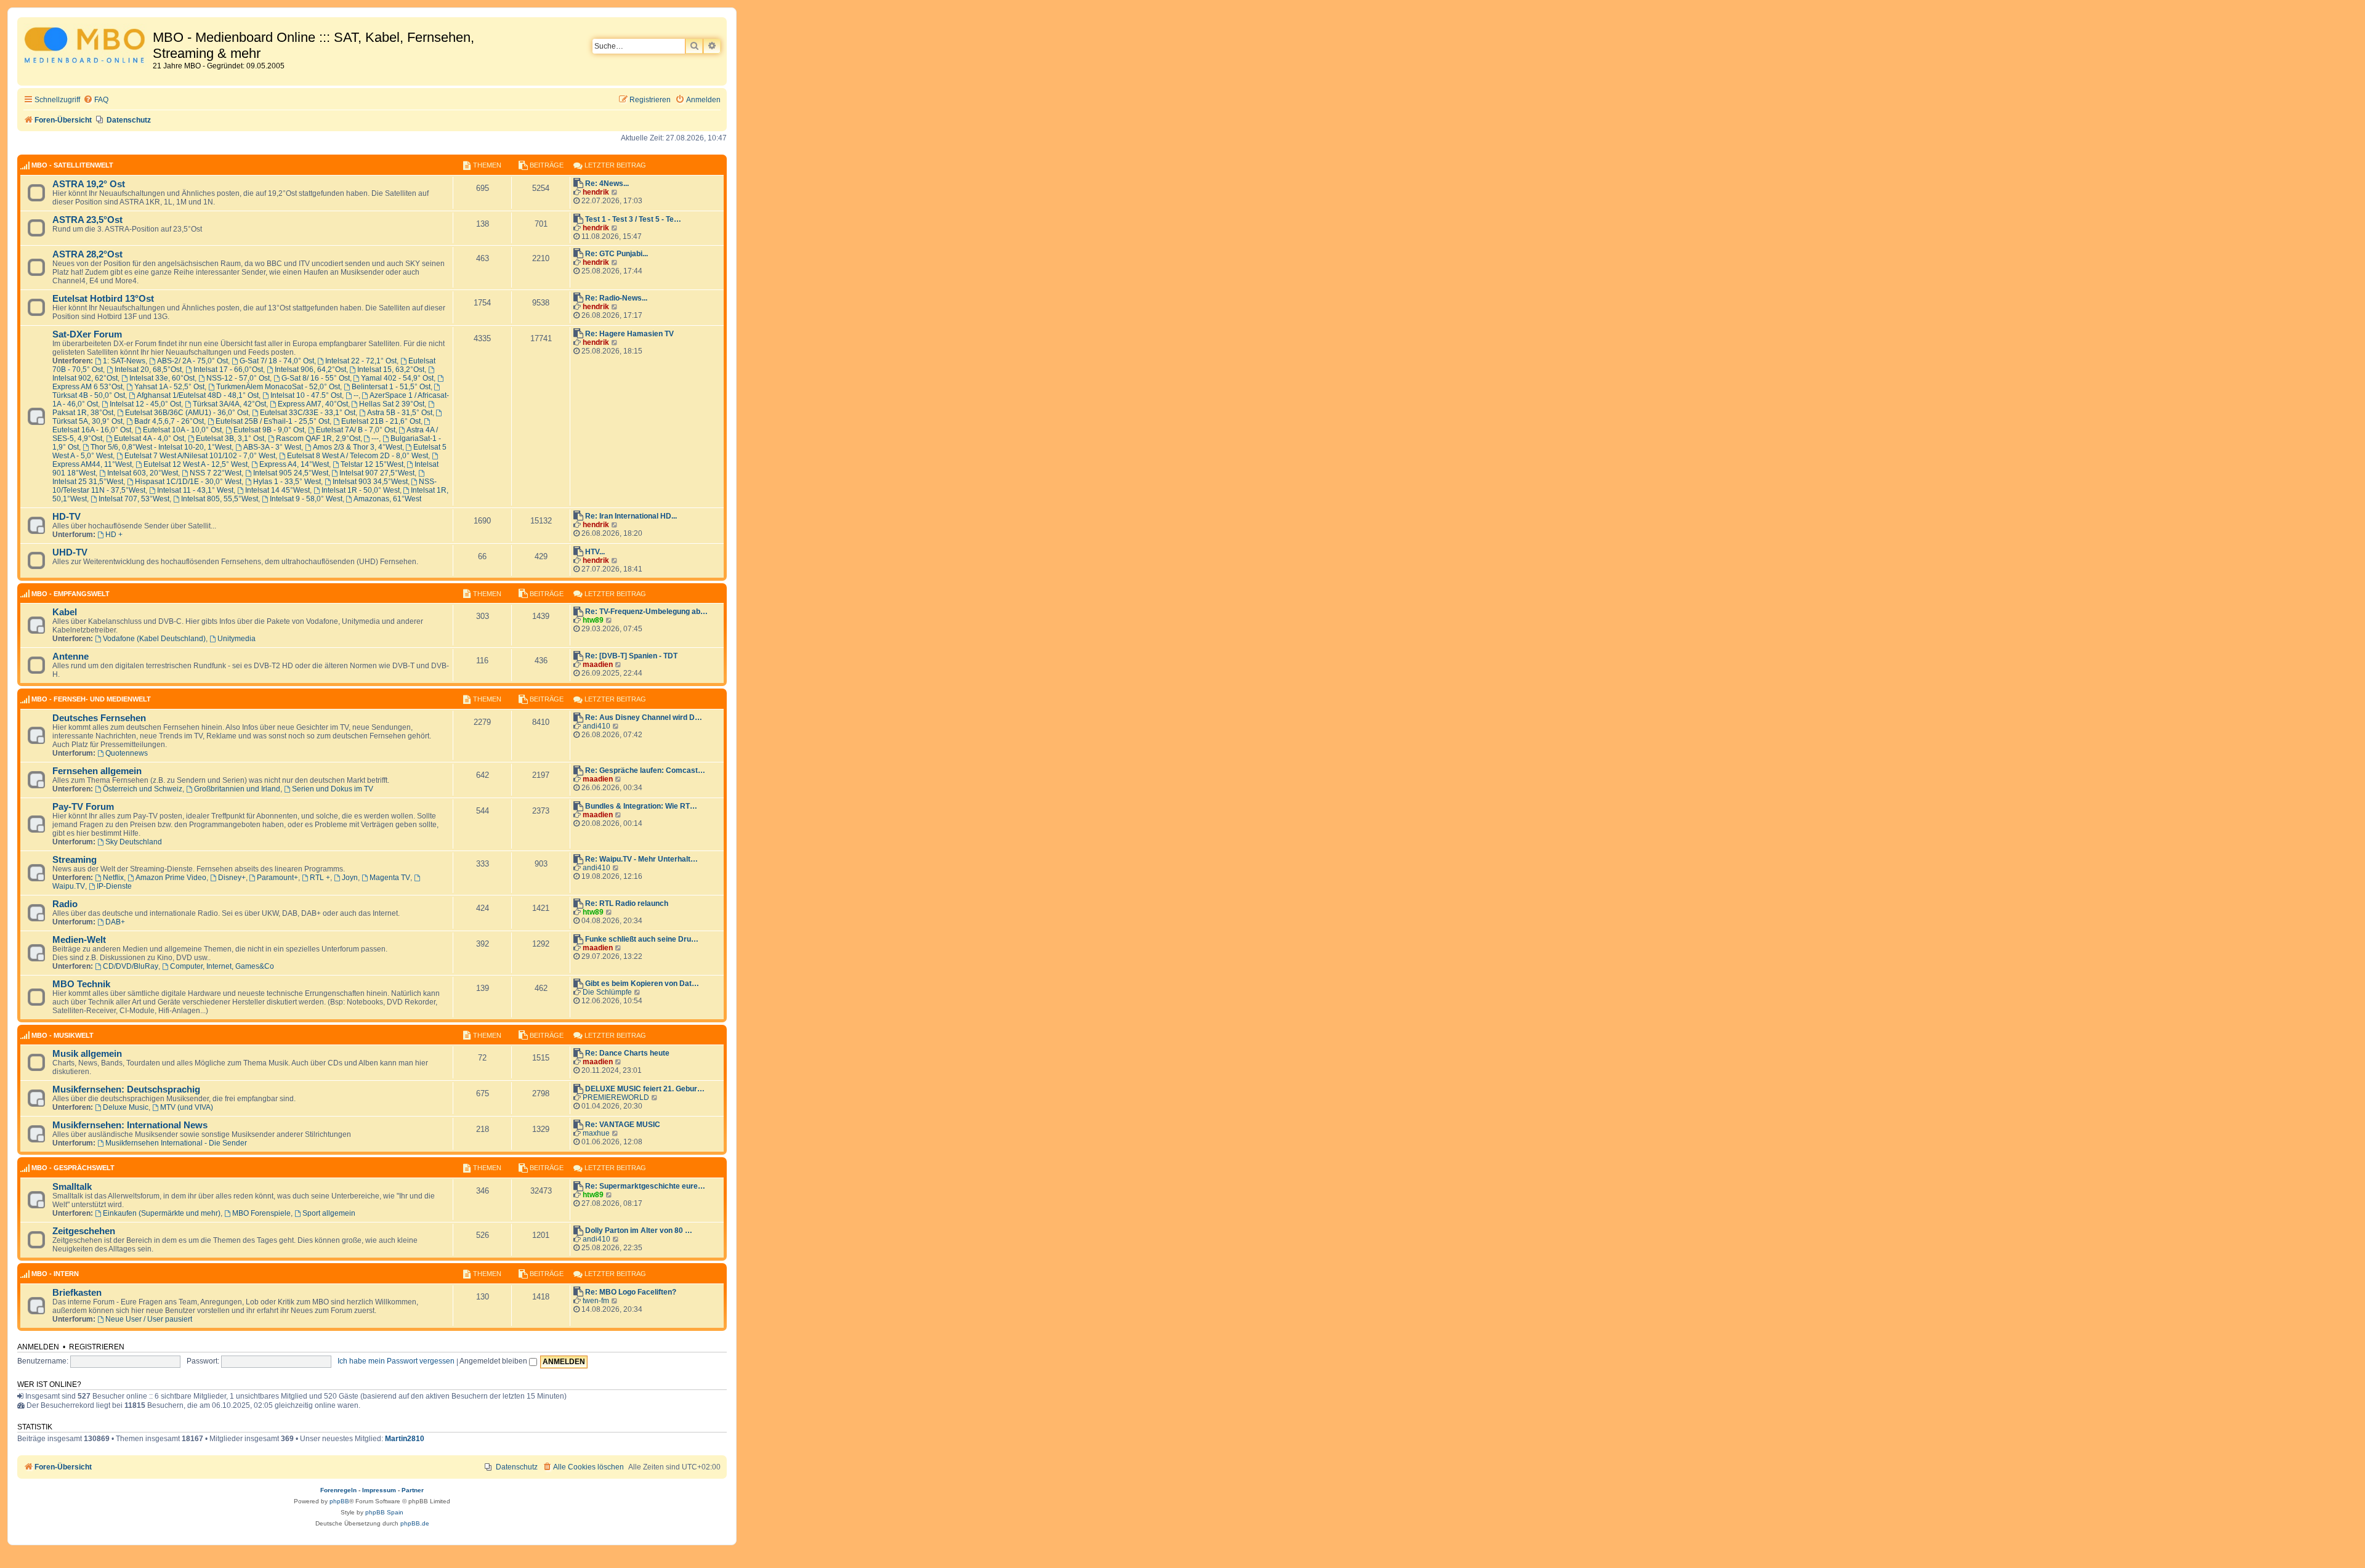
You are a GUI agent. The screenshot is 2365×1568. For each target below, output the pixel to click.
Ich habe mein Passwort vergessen (396, 1361)
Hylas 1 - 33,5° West (287, 482)
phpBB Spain (384, 1512)
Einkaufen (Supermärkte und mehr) (162, 1213)
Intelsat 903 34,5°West (370, 482)
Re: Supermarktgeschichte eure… (645, 1186)
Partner (413, 1490)
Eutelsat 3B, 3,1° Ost (230, 438)
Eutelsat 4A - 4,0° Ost (149, 438)
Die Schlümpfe (607, 992)
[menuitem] (96, 100)
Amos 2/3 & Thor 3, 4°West (358, 447)
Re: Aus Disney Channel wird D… (644, 717)
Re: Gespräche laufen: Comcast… (645, 770)
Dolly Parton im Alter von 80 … (639, 1231)
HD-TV (67, 517)
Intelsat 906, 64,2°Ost (310, 370)
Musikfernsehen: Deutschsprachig (126, 1089)
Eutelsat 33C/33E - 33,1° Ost (308, 413)
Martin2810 (405, 1439)
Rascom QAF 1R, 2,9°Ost (318, 438)
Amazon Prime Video (171, 878)
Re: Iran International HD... (631, 516)
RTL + (320, 878)
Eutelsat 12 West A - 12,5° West (196, 464)
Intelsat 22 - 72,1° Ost (361, 361)
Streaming (75, 860)
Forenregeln (338, 1490)
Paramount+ (277, 878)
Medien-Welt (79, 940)
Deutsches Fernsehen (99, 718)
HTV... (595, 552)
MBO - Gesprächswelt (73, 1168)
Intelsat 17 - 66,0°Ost (228, 370)
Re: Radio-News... (616, 298)
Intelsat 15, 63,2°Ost (391, 370)
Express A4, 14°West (294, 464)
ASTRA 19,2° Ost (89, 184)
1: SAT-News (124, 361)
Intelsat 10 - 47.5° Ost (306, 395)
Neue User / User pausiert (149, 1319)
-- (356, 395)
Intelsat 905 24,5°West (291, 473)
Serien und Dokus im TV (333, 789)
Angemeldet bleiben (494, 1361)
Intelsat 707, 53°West (134, 499)
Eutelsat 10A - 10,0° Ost (182, 430)
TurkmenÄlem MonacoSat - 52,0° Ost (278, 387)
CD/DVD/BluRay (131, 966)
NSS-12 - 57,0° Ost (238, 378)
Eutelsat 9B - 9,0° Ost (269, 430)
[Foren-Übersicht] (87, 47)
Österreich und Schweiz (143, 789)
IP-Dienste (114, 886)
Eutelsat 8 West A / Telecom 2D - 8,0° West (358, 456)
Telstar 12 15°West (372, 464)
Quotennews (127, 753)
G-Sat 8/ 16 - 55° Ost (316, 378)
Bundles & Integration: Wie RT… (641, 806)
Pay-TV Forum (83, 807)
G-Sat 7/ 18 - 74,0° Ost (277, 361)
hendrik (596, 192)
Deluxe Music (126, 1107)
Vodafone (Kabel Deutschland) (154, 639)
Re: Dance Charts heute (627, 1053)
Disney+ (232, 878)
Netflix (113, 878)
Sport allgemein (329, 1213)
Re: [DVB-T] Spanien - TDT (631, 656)
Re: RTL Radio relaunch (627, 903)
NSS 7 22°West (216, 473)
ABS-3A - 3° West (272, 447)
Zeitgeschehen (84, 1231)
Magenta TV (390, 878)
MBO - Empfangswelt (71, 594)
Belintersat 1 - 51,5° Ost (391, 387)
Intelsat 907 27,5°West (377, 473)
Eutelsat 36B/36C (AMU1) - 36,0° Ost (187, 413)
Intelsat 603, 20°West (143, 473)
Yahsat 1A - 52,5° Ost (169, 387)
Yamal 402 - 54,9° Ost (397, 378)
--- (375, 438)
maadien (598, 665)
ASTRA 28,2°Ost (87, 254)
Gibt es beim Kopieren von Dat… (642, 984)
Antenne (71, 657)
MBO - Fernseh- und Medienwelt (91, 699)
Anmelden (38, 1347)
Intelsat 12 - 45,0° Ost (145, 404)
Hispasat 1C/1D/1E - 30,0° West (188, 482)
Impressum (379, 1490)
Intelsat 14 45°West (277, 490)
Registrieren (97, 1347)
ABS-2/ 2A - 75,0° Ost (192, 361)
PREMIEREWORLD (616, 1097)
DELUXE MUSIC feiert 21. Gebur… (645, 1089)
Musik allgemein (87, 1054)
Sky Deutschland (134, 842)
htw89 (593, 620)
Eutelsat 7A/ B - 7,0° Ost (356, 430)
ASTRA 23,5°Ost (87, 220)
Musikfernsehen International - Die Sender (176, 1143)
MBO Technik (81, 984)
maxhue (596, 1133)
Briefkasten (77, 1293)
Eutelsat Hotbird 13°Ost (103, 299)
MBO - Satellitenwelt (72, 165)
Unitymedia (236, 639)
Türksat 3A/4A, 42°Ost (229, 404)
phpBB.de (415, 1523)
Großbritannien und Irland (237, 789)
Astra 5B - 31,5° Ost (400, 413)
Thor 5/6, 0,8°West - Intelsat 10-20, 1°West (161, 447)
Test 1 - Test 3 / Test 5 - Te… (633, 219)
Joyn (350, 878)
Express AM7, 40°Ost (313, 404)
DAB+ (115, 922)
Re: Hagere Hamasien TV (629, 334)
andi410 (596, 726)
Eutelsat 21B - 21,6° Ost (381, 421)
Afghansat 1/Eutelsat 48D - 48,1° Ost (198, 395)
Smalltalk (72, 1187)
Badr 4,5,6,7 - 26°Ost (169, 421)
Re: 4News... (607, 184)
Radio (65, 904)
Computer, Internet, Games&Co (222, 966)
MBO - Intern (55, 1274)
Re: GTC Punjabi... (617, 254)
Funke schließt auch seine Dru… (642, 939)
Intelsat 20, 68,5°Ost (148, 370)
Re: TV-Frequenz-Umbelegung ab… (646, 612)
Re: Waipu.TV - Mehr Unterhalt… (641, 859)
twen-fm (596, 1301)
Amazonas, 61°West (387, 499)
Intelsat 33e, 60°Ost (162, 378)
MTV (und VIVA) (187, 1107)
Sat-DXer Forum (87, 334)
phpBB (339, 1501)
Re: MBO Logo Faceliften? (631, 1292)
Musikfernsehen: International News (130, 1125)
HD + (114, 535)
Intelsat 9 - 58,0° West (306, 499)
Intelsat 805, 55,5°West (220, 499)
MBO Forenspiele (261, 1213)
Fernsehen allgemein (97, 771)
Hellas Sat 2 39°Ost (392, 404)
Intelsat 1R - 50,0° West (361, 490)
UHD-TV (70, 552)
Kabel (65, 612)
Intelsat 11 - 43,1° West (195, 490)
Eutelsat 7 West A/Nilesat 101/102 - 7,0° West (200, 456)
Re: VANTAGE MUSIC (623, 1125)
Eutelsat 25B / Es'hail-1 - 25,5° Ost (273, 421)
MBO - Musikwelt (63, 1035)
